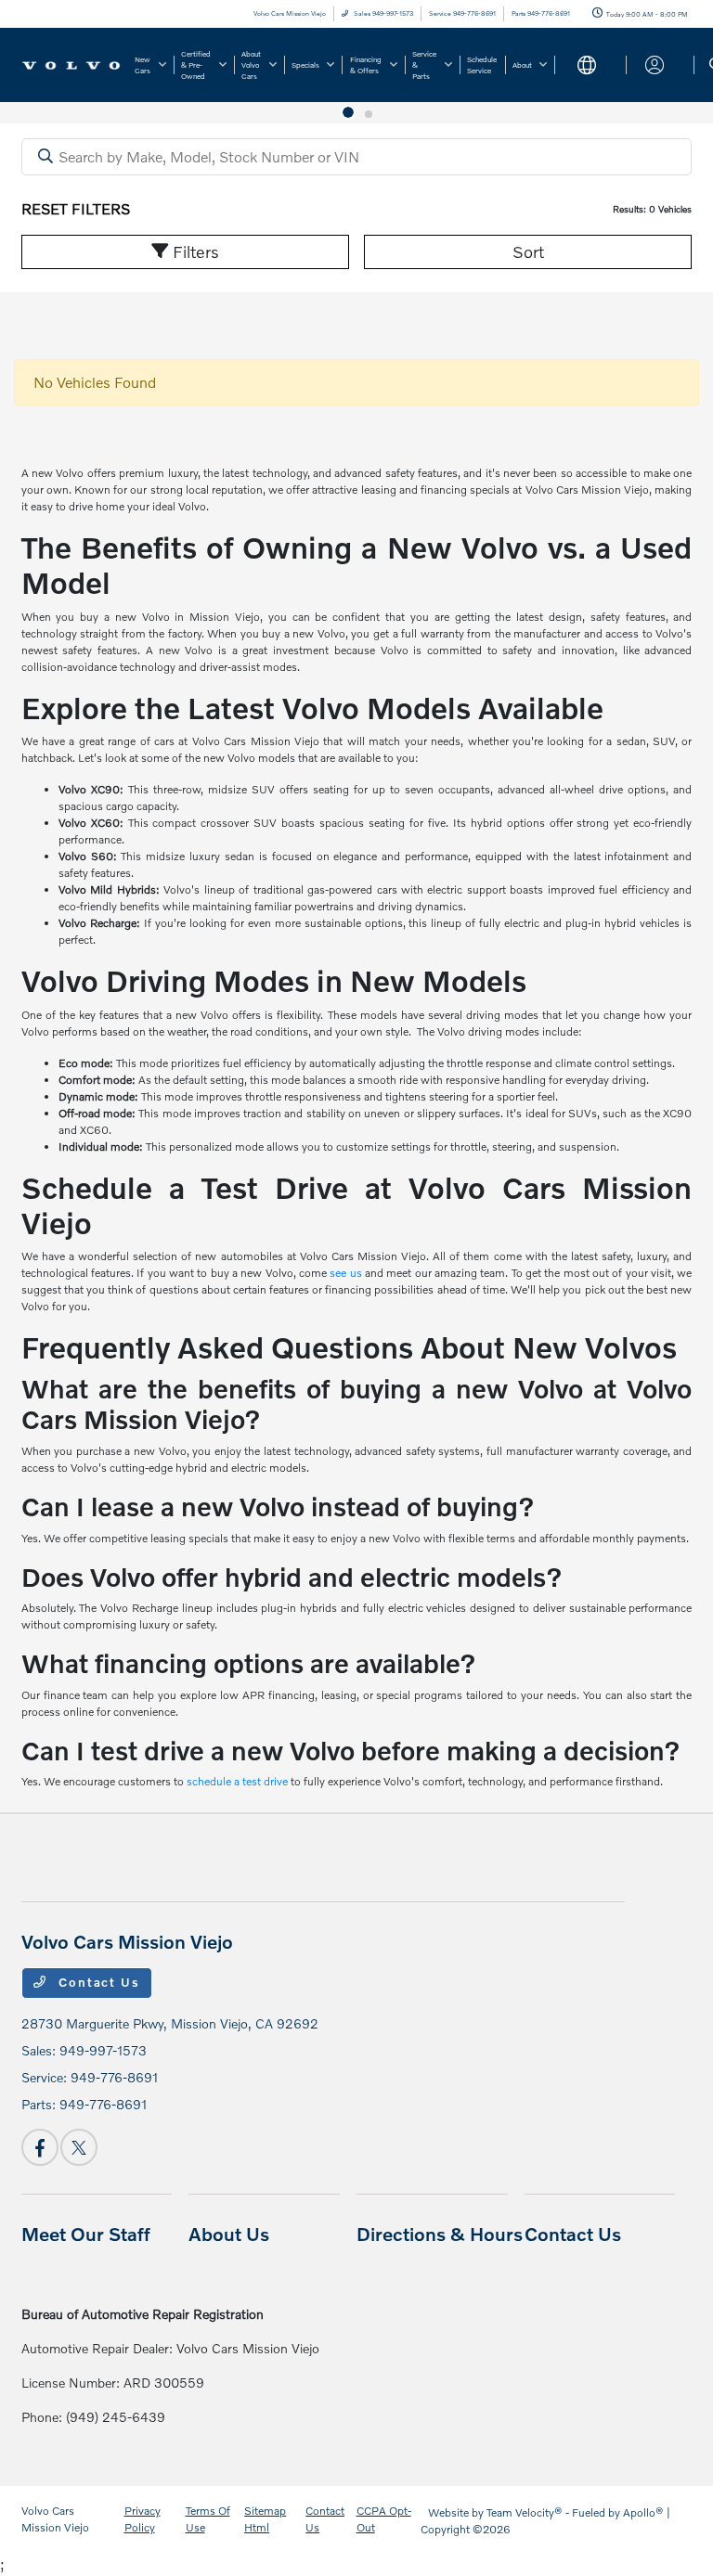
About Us (229, 2234)
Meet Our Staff (86, 2234)
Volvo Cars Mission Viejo (55, 2519)
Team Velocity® (525, 2512)
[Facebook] (40, 2147)
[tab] (344, 114)
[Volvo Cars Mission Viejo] (71, 64)
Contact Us (97, 1982)
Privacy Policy (143, 2519)
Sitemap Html (265, 2519)
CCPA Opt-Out (384, 2519)
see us (345, 1273)
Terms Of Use (208, 2519)
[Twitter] (79, 2147)
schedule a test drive (237, 1781)
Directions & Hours (440, 2234)
